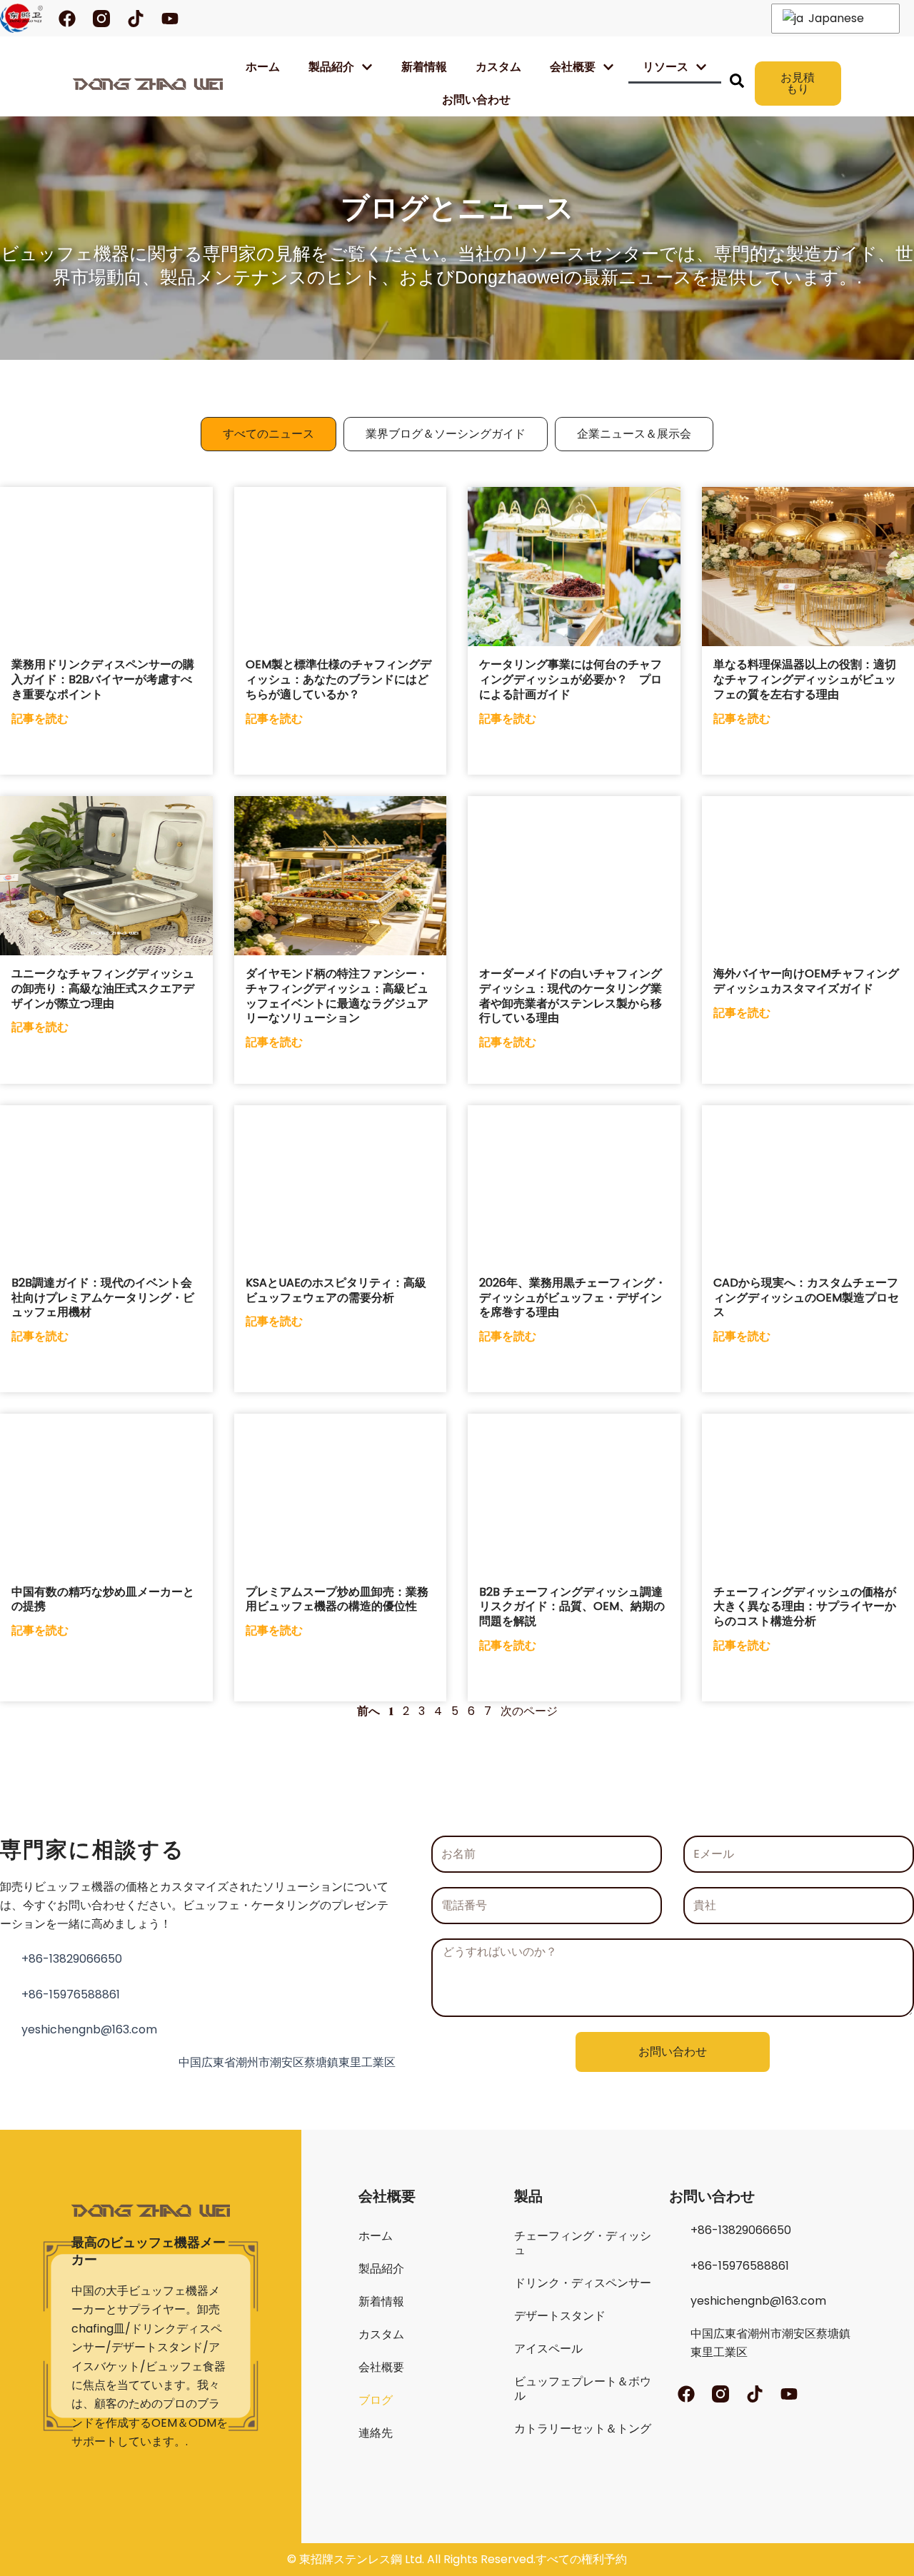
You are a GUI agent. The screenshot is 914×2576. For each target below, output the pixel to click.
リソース (666, 67)
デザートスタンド (560, 2316)
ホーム (263, 67)
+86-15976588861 (71, 1994)
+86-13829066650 (72, 1959)
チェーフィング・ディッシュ (583, 2243)
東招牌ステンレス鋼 (351, 2559)
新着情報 (424, 67)
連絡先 (376, 2433)
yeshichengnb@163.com (89, 2029)
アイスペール (548, 2349)
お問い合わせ (476, 100)
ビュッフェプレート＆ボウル (583, 2389)
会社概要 (381, 2367)
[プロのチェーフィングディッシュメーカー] (21, 18)
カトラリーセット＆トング (583, 2429)
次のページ (529, 1711)
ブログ (376, 2400)
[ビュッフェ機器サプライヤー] (147, 84)
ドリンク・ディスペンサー (583, 2283)
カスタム (498, 67)
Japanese (835, 18)
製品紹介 (331, 67)
